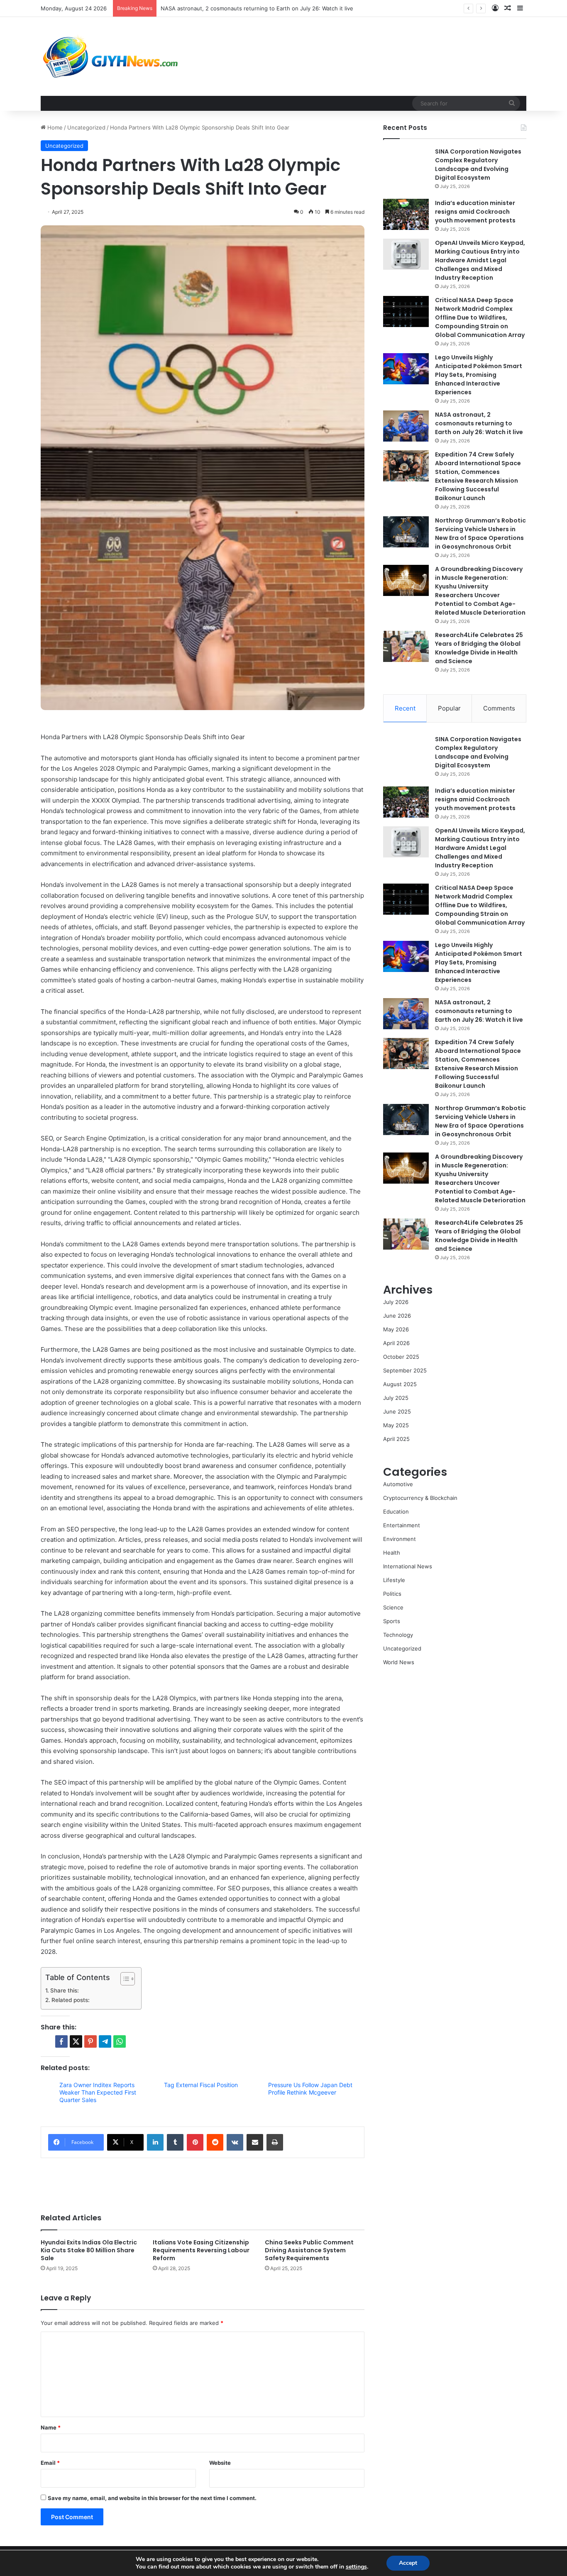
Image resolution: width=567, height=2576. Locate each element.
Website (220, 2463)
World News (399, 1662)
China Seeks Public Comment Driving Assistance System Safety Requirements (309, 2250)
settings (356, 2567)
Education (396, 1511)
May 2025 (396, 1425)
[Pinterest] (195, 2142)
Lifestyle (394, 1580)
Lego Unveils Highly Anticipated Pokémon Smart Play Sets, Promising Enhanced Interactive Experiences (479, 375)
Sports (392, 1621)
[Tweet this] (76, 2041)
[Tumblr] (175, 2142)
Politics (392, 1594)
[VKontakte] (235, 2142)
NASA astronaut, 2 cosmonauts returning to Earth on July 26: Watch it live (479, 423)
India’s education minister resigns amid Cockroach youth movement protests (475, 212)
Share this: (65, 1990)
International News (408, 1566)
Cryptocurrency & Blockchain (420, 1498)
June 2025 (397, 1411)
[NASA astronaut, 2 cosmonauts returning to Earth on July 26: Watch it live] (406, 426)
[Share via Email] (255, 2142)
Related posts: (71, 2000)
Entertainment (402, 1525)
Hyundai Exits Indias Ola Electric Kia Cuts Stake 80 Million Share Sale (89, 2250)
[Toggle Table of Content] (123, 1979)
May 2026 (396, 1329)
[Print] (275, 2142)
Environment (400, 1539)
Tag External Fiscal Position (201, 2085)
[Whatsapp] (120, 2041)
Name (51, 2427)
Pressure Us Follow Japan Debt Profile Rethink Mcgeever (310, 2089)
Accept (408, 2563)
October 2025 (401, 1357)
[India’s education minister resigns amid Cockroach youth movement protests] (406, 214)
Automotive (398, 1484)
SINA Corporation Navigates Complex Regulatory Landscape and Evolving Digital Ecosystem (478, 165)
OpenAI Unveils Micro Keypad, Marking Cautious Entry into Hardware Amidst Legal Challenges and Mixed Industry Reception (480, 260)
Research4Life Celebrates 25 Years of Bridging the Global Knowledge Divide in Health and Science (479, 648)
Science (393, 1607)
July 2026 (396, 1302)
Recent (405, 708)
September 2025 (405, 1370)
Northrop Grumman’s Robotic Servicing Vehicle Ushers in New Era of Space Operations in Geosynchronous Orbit (480, 534)
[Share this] (61, 2041)
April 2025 (396, 1439)
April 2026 (396, 1343)
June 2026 (397, 1316)
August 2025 (400, 1384)
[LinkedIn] (155, 2142)
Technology (398, 1635)
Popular (449, 708)
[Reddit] (215, 2142)
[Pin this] (90, 2041)
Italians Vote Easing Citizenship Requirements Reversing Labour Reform (201, 2250)
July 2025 (396, 1398)
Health (392, 1553)
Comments (499, 708)
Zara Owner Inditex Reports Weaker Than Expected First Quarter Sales (98, 2092)
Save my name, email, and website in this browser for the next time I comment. (152, 2498)
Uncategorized (86, 127)
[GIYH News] (112, 56)
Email (50, 2463)
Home (54, 127)
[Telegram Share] (105, 2041)
